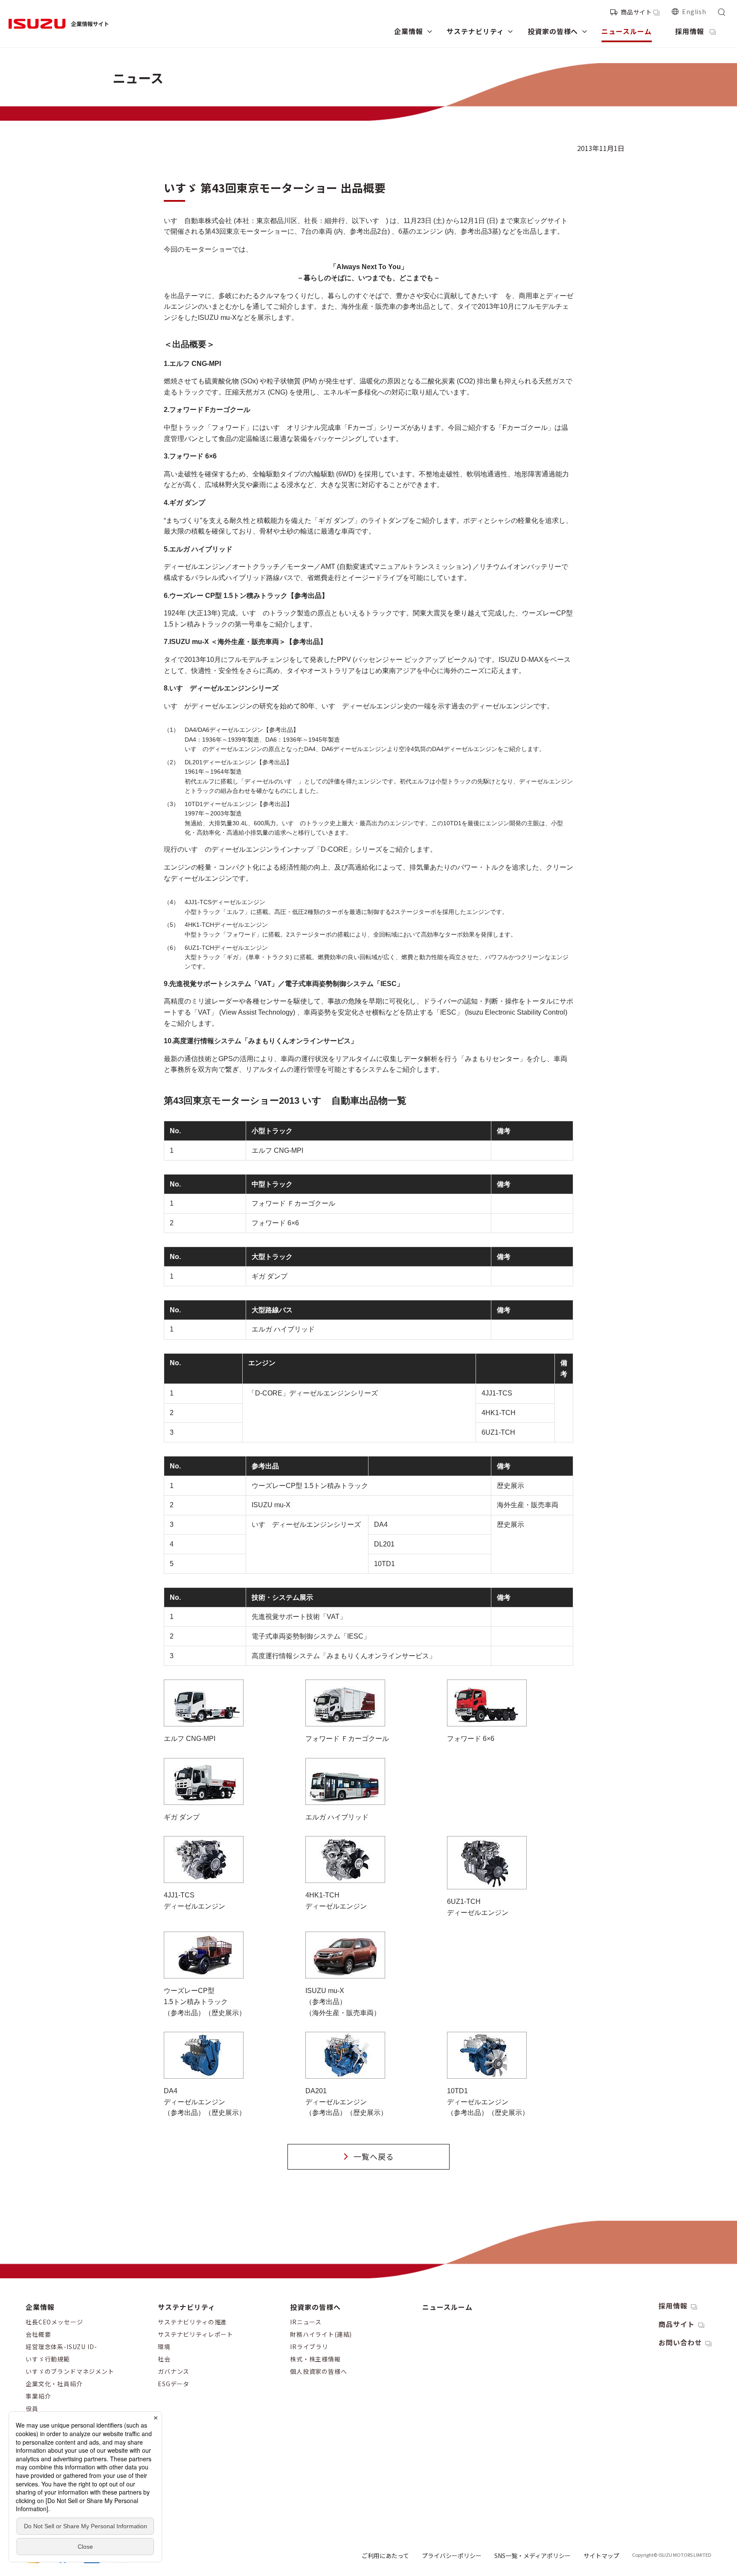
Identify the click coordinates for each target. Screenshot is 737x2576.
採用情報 (673, 2306)
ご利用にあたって (385, 2556)
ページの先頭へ (647, 2299)
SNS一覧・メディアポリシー (532, 2556)
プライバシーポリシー (452, 2556)
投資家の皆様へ (315, 2307)
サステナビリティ (187, 2307)
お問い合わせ (680, 2342)
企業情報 (40, 2307)
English (694, 12)
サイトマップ (601, 2556)
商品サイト (636, 12)
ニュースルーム (447, 2307)
